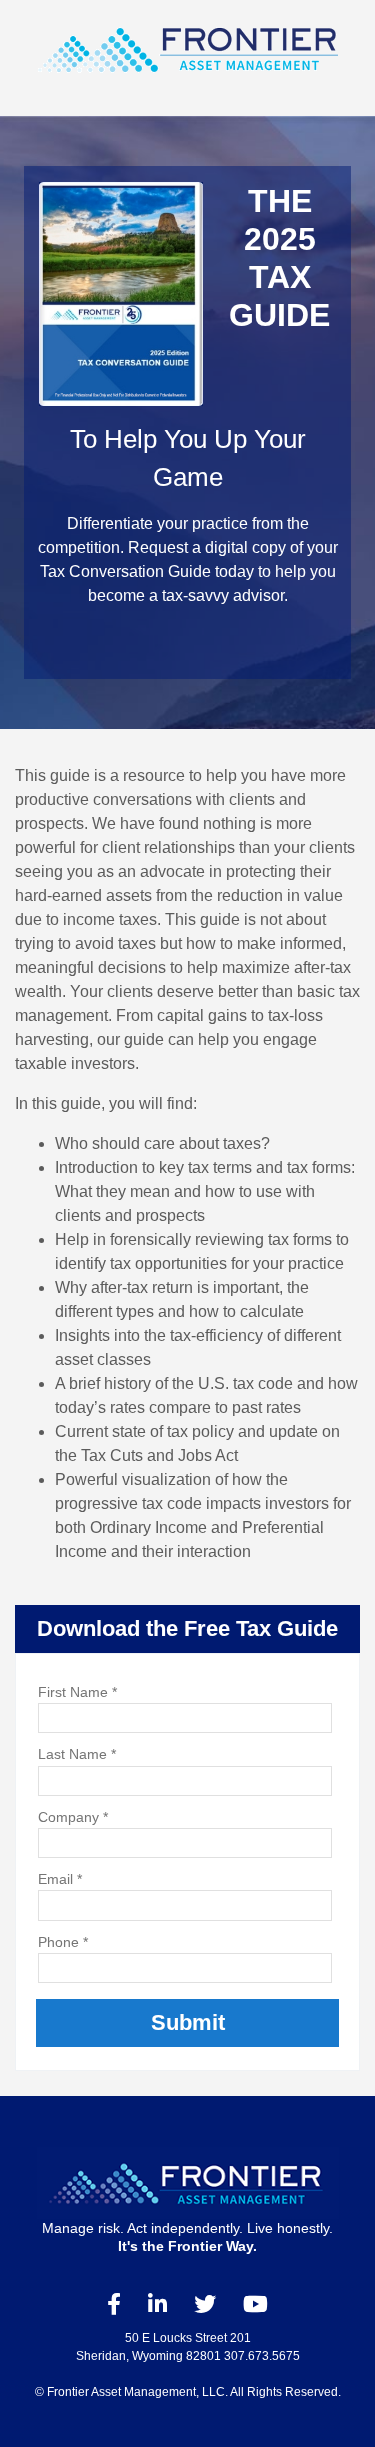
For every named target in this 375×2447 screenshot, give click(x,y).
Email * (60, 1879)
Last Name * (77, 1754)
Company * (73, 1817)
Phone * (63, 1942)
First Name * (77, 1692)
